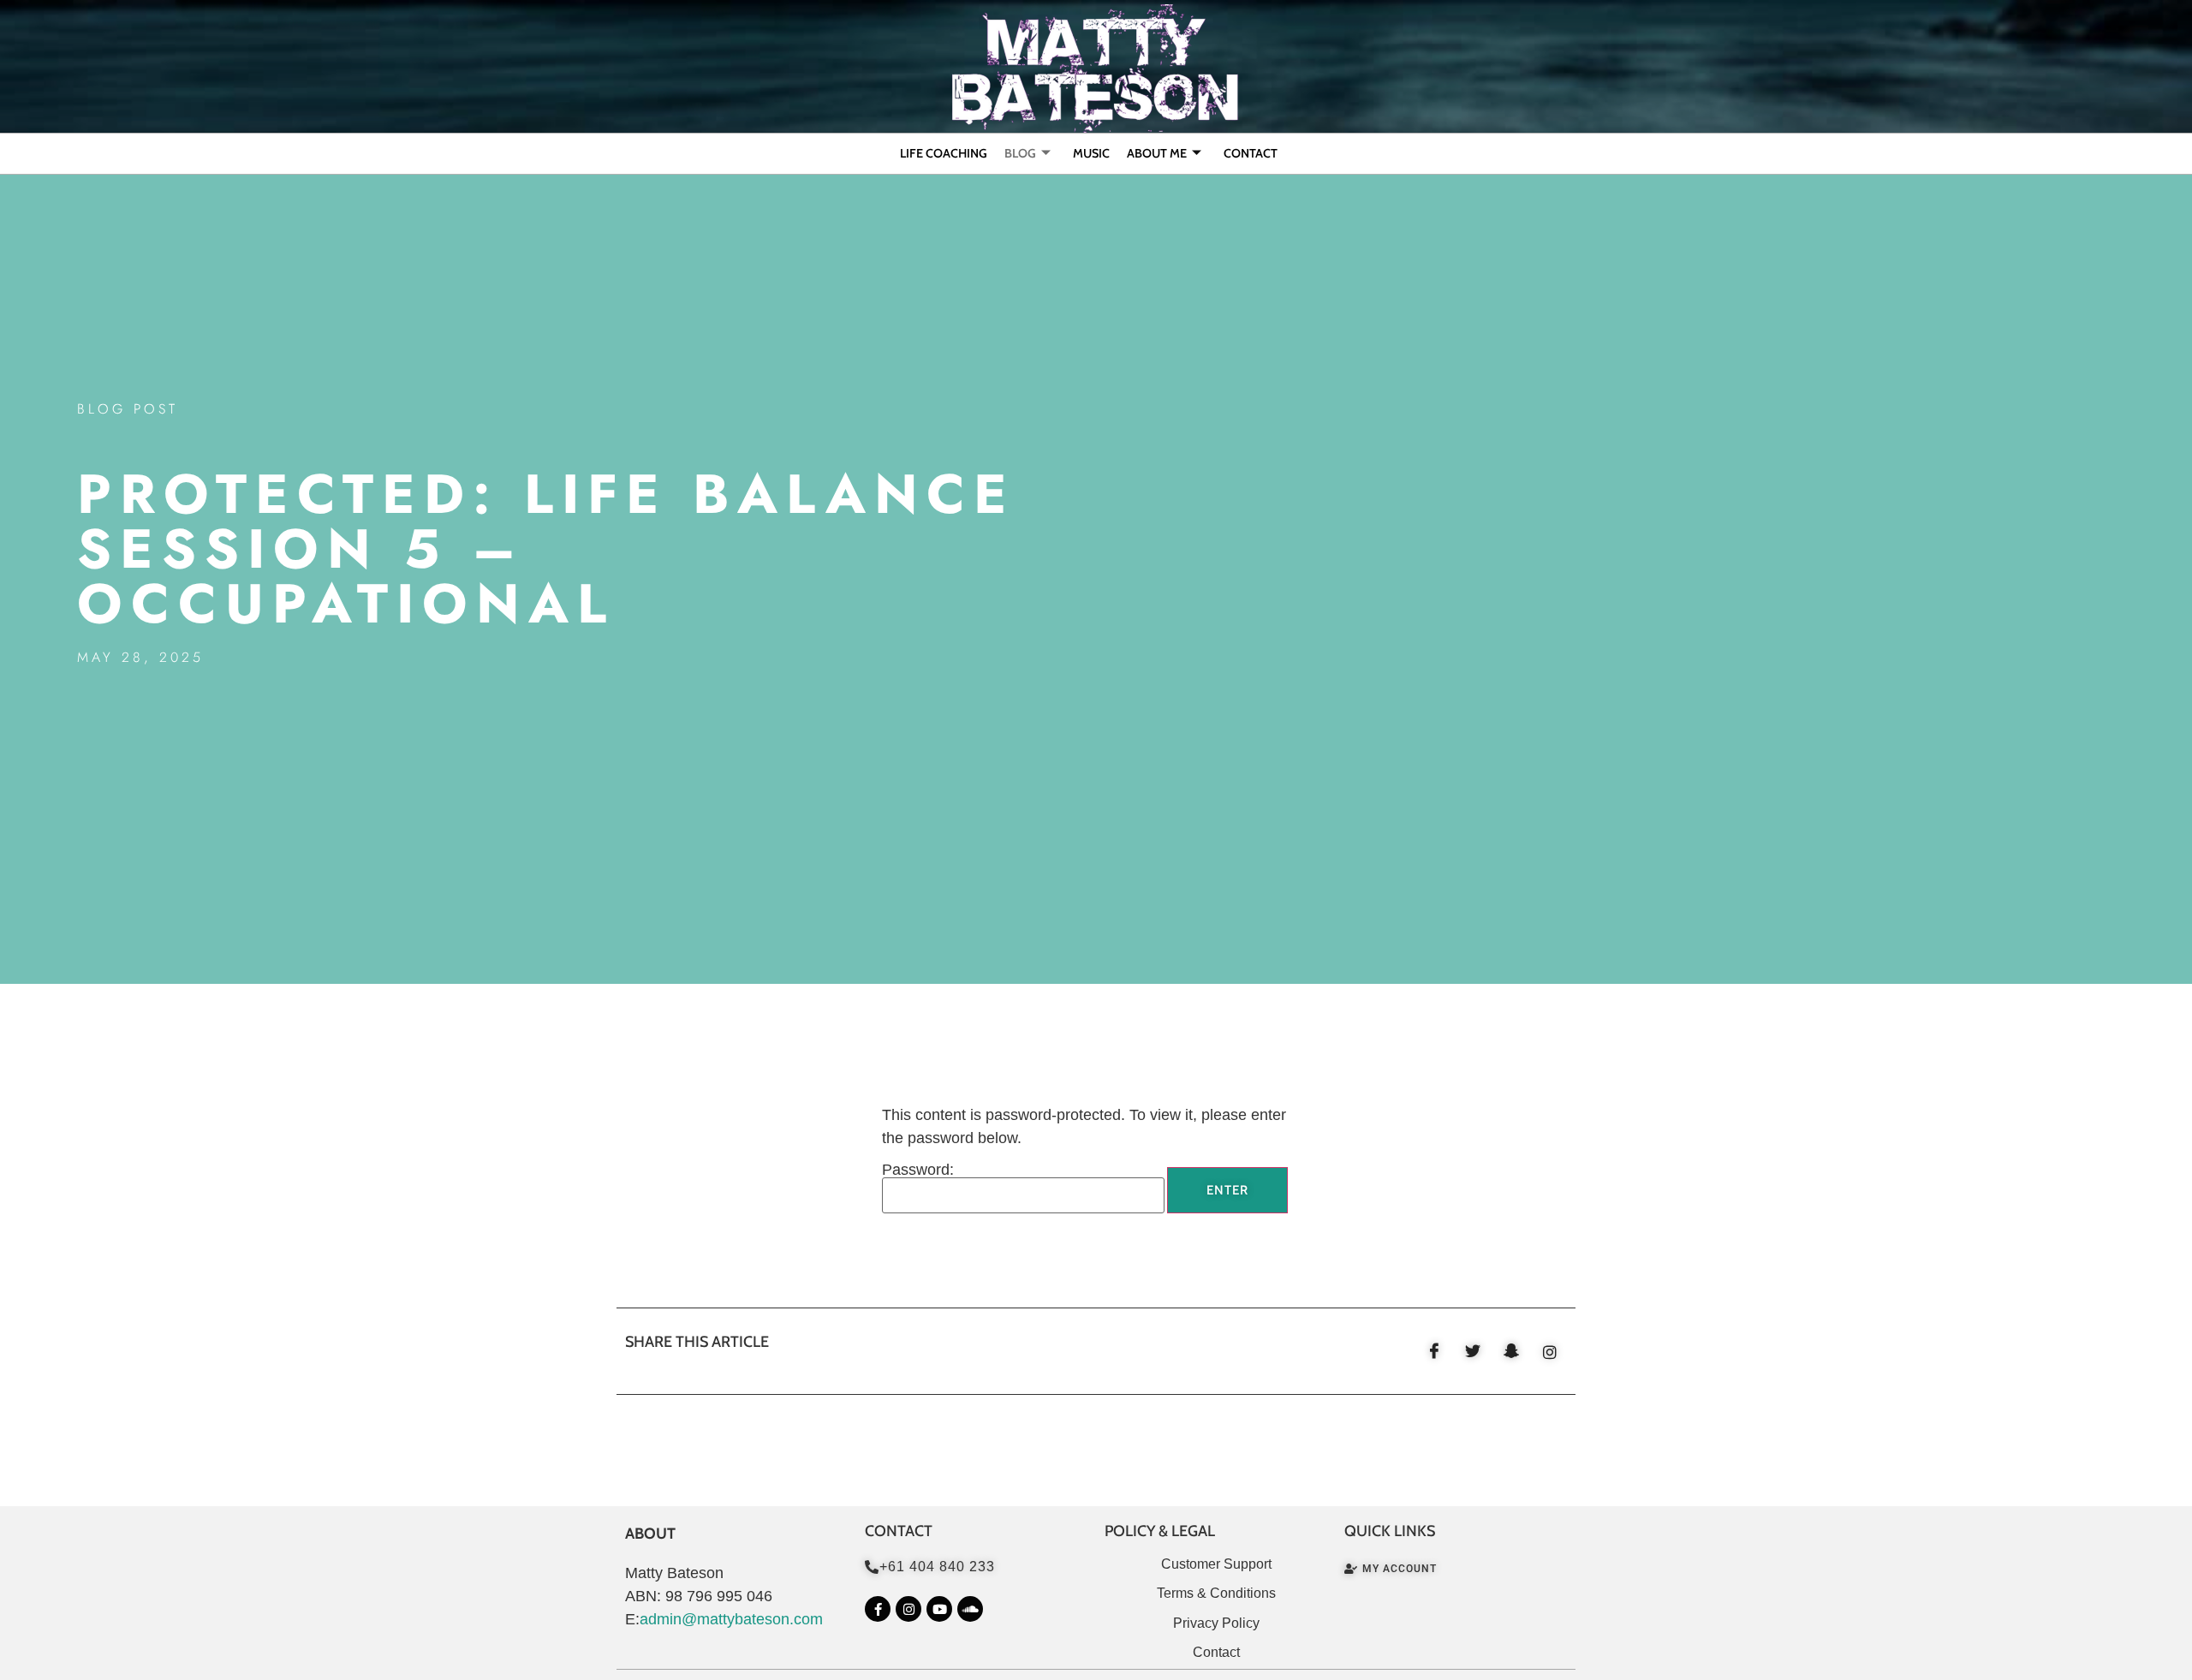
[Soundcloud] (970, 1609)
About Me (1157, 153)
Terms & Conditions (1216, 1593)
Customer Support (1216, 1564)
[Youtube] (939, 1609)
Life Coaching (944, 153)
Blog (1020, 153)
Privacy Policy (1216, 1623)
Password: (918, 1170)
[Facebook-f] (878, 1609)
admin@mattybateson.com (731, 1619)
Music (1091, 153)
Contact (1251, 153)
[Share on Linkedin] (1550, 1351)
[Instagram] (908, 1609)
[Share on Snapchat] (1511, 1351)
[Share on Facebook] (1434, 1351)
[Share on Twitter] (1473, 1351)
